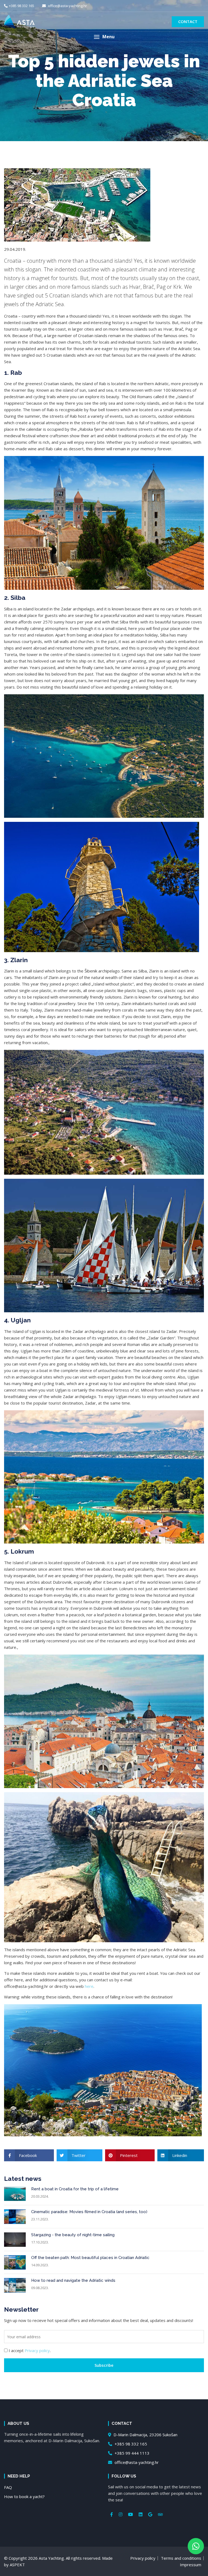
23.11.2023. (40, 2219)
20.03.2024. (40, 2196)
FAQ (8, 2487)
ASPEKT (17, 2565)
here (89, 1986)
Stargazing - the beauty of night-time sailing (73, 2235)
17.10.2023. (40, 2242)
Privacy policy (37, 2350)
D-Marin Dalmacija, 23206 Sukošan (145, 2435)
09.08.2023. (40, 2288)
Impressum (191, 2565)
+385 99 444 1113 (131, 2453)
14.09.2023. (40, 2265)
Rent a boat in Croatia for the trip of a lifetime (75, 2189)
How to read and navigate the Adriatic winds (73, 2280)
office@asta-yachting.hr (67, 6)
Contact (188, 21)
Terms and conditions (181, 2558)
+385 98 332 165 (22, 6)
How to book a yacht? (24, 2496)
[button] (104, 37)
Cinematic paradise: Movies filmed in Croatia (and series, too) (89, 2212)
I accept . (30, 2350)
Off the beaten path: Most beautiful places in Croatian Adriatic (90, 2258)
